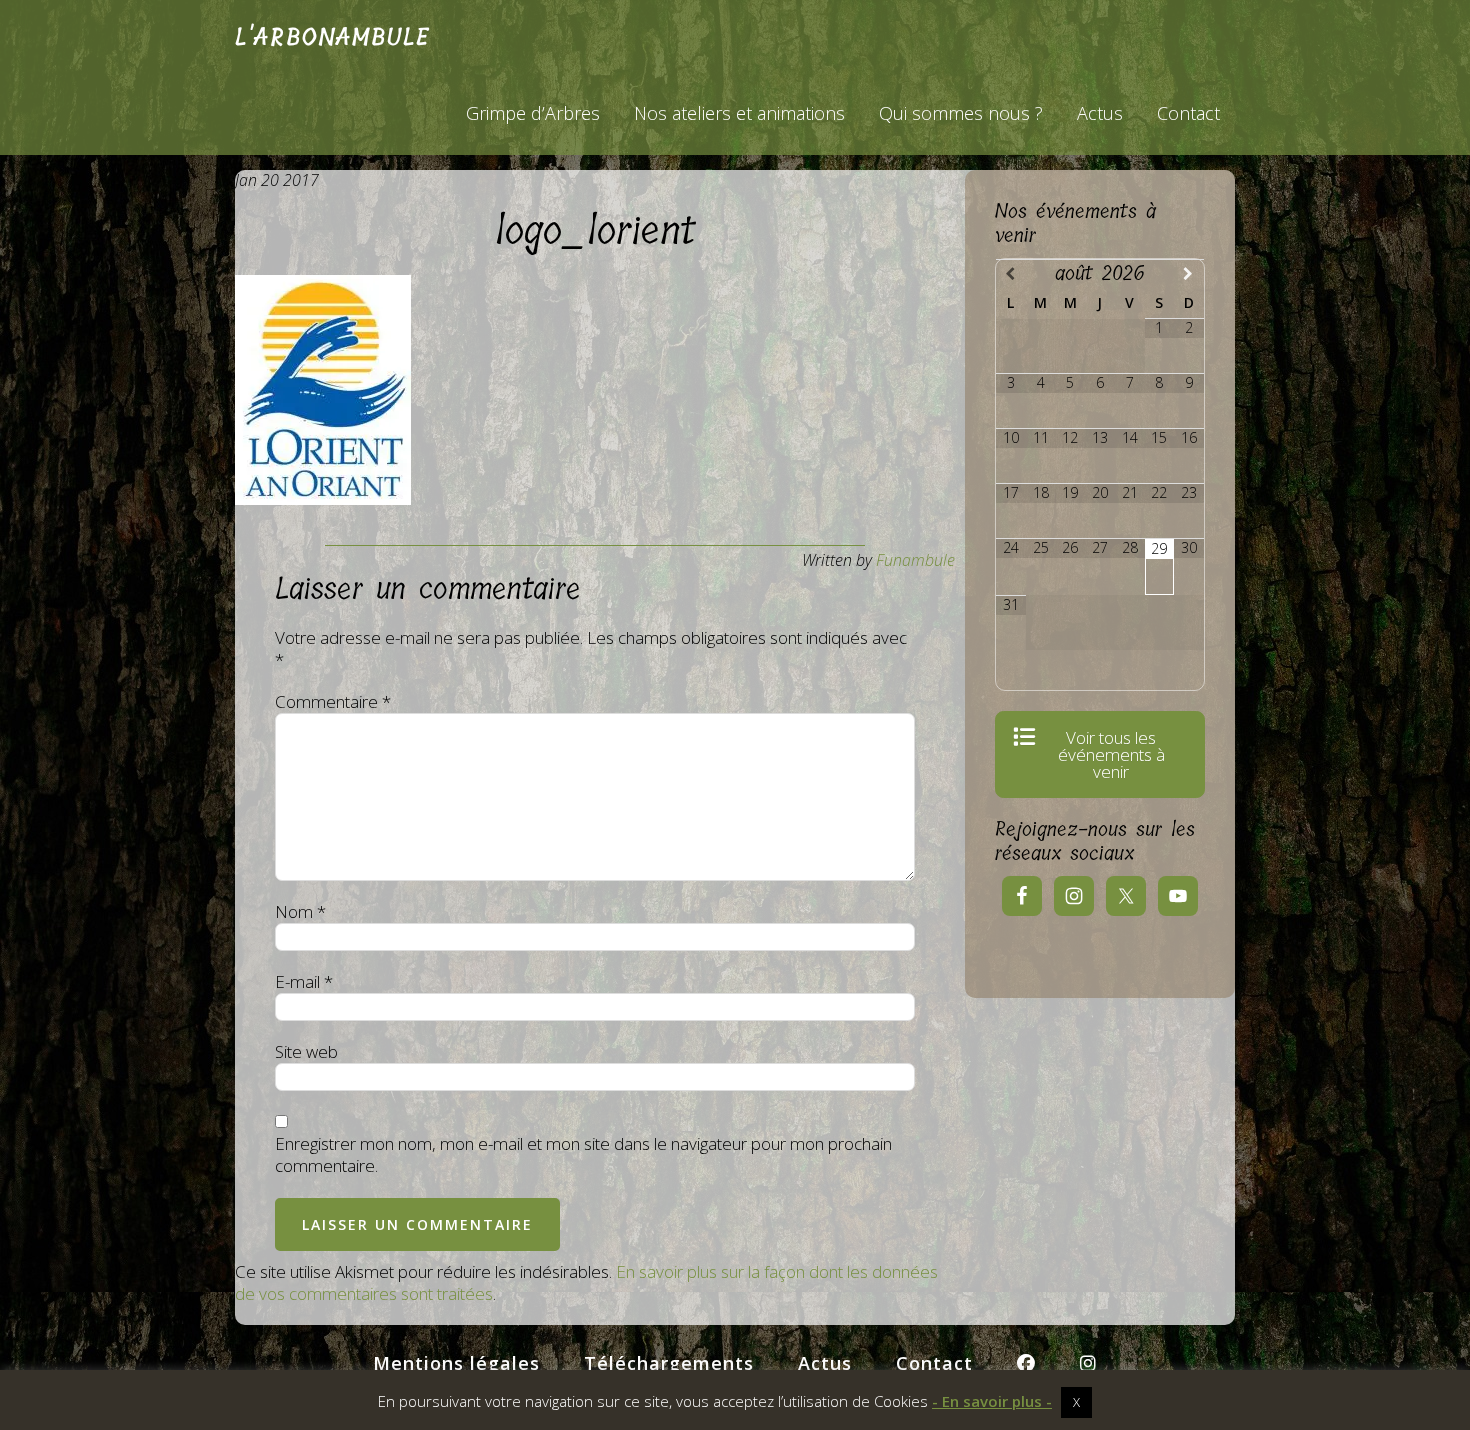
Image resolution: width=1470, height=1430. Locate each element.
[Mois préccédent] (1011, 273)
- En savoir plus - (992, 1401)
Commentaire (333, 702)
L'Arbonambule (332, 37)
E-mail (304, 982)
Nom (300, 912)
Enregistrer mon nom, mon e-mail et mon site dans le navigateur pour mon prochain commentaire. (583, 1155)
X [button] (1076, 1402)
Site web (306, 1052)
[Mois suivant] (1189, 273)
